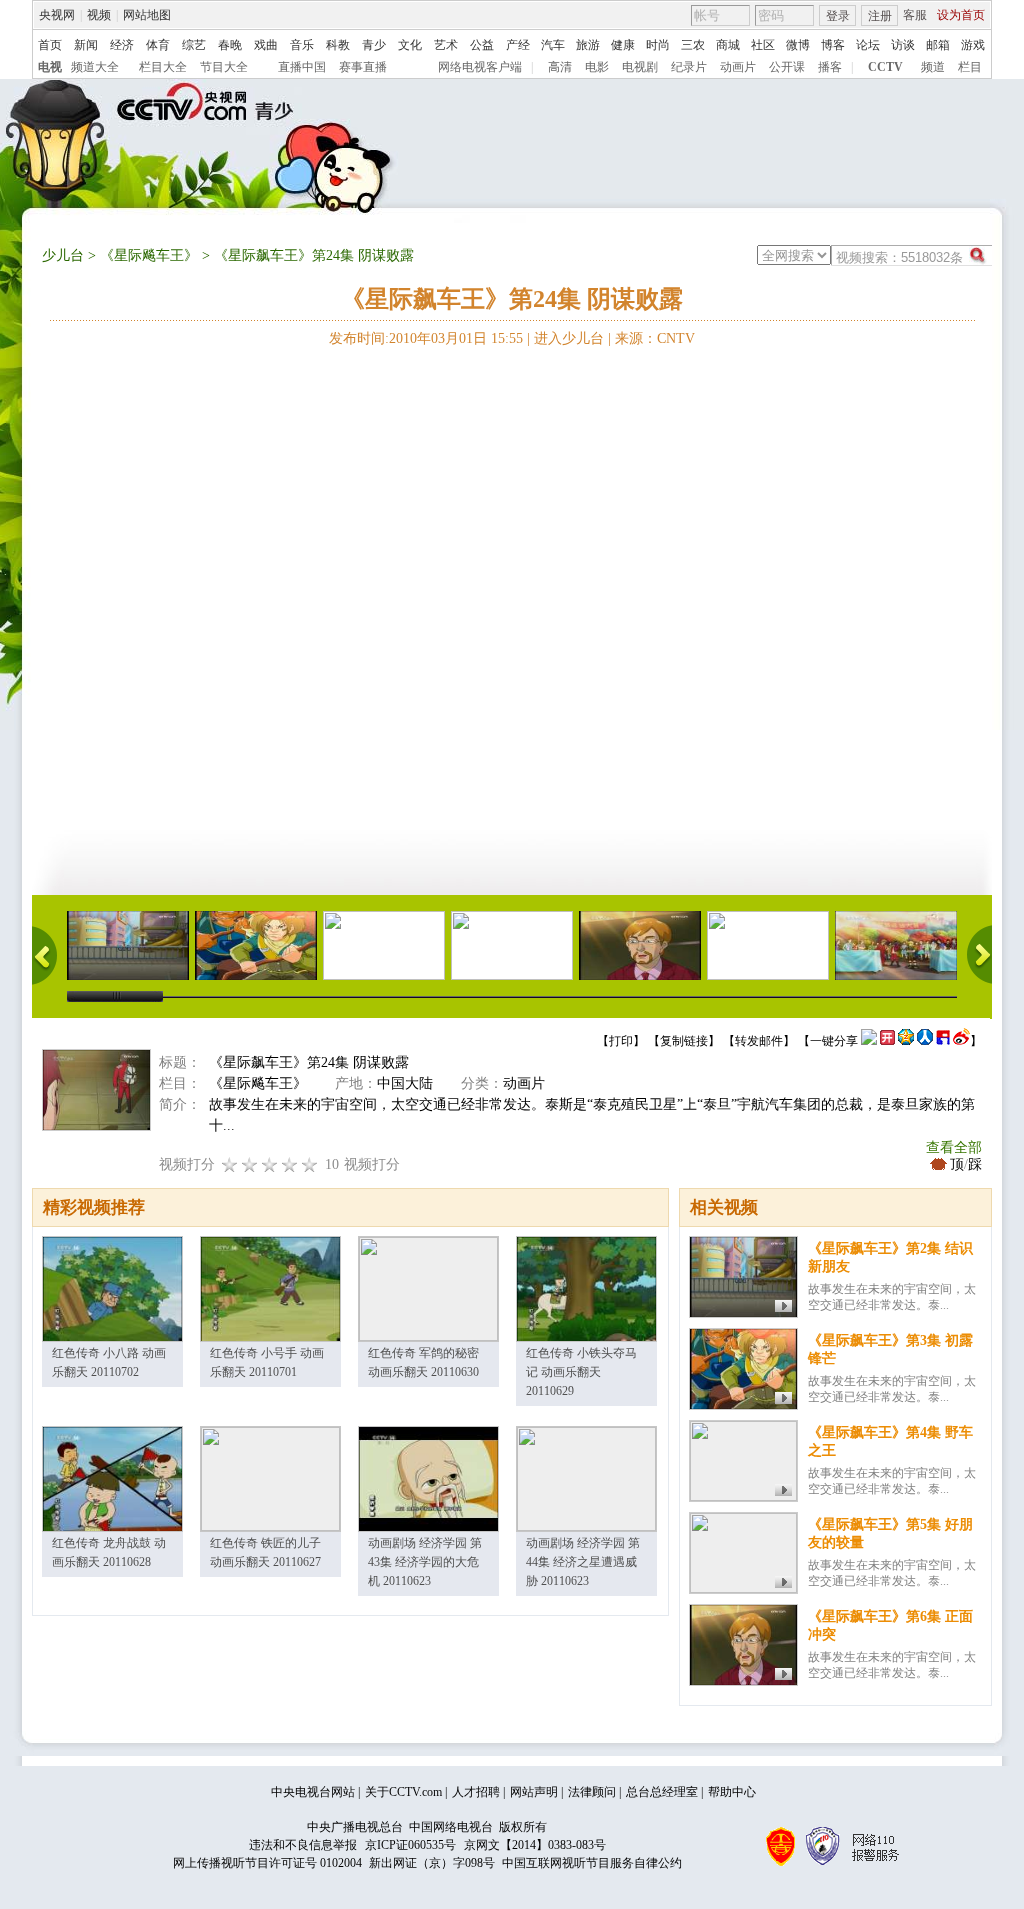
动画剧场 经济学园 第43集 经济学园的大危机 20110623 (425, 1562)
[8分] (290, 1164)
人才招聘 (476, 1792)
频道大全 (95, 67)
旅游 (588, 45)
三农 (693, 45)
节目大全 (224, 67)
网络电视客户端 (480, 67)
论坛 (868, 45)
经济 (122, 45)
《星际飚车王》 (149, 255)
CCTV (885, 67)
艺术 (446, 45)
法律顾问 (592, 1792)
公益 (482, 45)
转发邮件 (759, 1041)
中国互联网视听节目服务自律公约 (592, 1863)
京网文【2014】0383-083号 (535, 1845)
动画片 (738, 67)
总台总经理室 (662, 1792)
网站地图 (147, 15)
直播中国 (302, 67)
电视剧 (640, 67)
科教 (338, 45)
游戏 (973, 45)
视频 (99, 15)
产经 (518, 45)
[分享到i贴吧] (943, 1041)
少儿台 (63, 255)
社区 (763, 45)
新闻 (86, 45)
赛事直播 (363, 67)
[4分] (250, 1164)
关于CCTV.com (403, 1792)
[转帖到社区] (869, 1041)
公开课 (787, 67)
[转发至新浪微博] (961, 1041)
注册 (880, 16)
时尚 (658, 45)
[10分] (310, 1164)
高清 (560, 67)
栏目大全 (163, 67)
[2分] (230, 1164)
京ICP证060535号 (410, 1845)
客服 (915, 15)
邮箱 (938, 45)
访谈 (903, 45)
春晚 (230, 45)
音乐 (302, 45)
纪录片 (689, 67)
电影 (597, 67)
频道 (933, 67)
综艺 (194, 45)
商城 (728, 45)
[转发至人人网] (925, 1041)
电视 (50, 67)
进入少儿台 (569, 338)
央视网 (57, 15)
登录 (838, 16)
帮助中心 (732, 1792)
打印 (621, 1041)
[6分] (270, 1164)
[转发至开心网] (887, 1041)
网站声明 (534, 1792)
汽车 (553, 45)
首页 (50, 45)
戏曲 (266, 45)
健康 (623, 45)
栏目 (970, 67)
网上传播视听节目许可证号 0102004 (267, 1863)
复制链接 (684, 1041)
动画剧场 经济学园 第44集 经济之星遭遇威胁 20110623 (583, 1562)
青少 (374, 45)
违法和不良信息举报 (303, 1845)
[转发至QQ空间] (906, 1041)
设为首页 (961, 15)
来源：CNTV (655, 338)
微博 (798, 45)
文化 (410, 45)
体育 (158, 45)
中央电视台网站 (313, 1792)
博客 (833, 45)
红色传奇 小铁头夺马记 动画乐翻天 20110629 (581, 1372)
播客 (830, 67)
